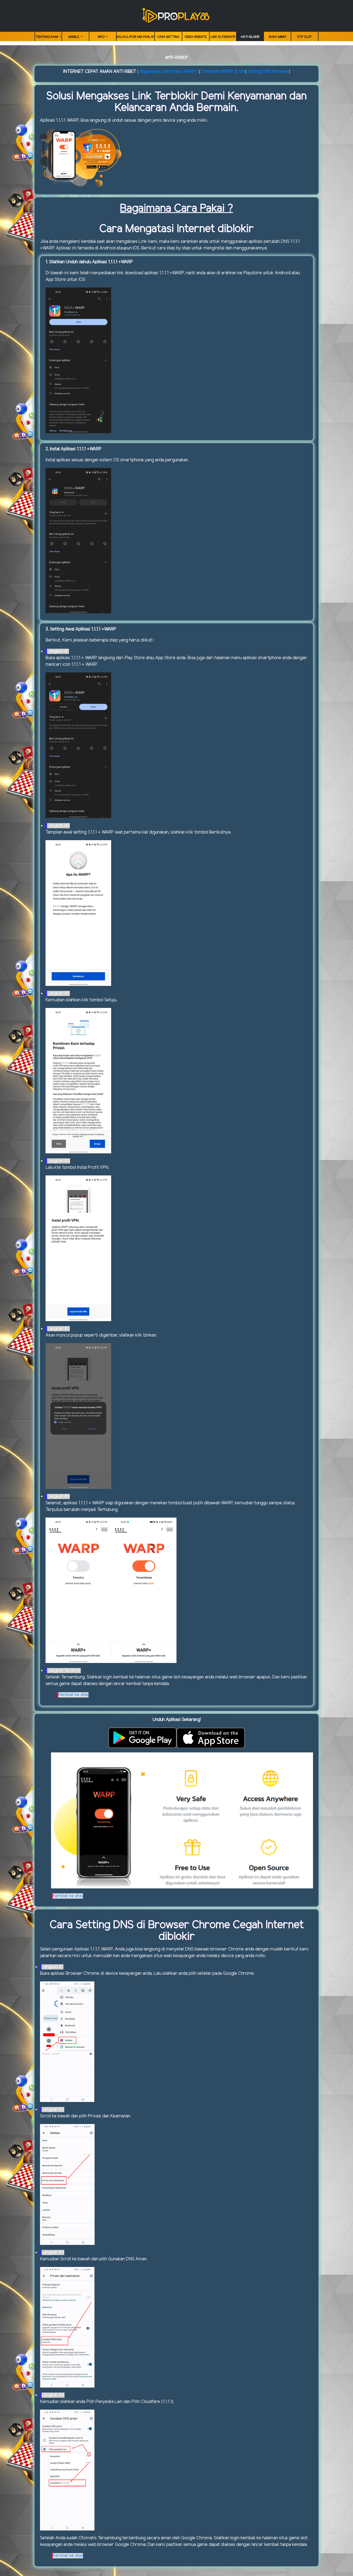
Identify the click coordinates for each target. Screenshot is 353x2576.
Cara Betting (168, 37)
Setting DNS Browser (268, 72)
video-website (196, 37)
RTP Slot (305, 37)
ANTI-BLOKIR (250, 37)
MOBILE (74, 37)
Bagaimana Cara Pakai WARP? (169, 72)
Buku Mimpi (277, 37)
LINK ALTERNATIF (223, 37)
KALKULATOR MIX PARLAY (136, 37)
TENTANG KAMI (47, 37)
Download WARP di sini (223, 72)
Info (102, 37)
